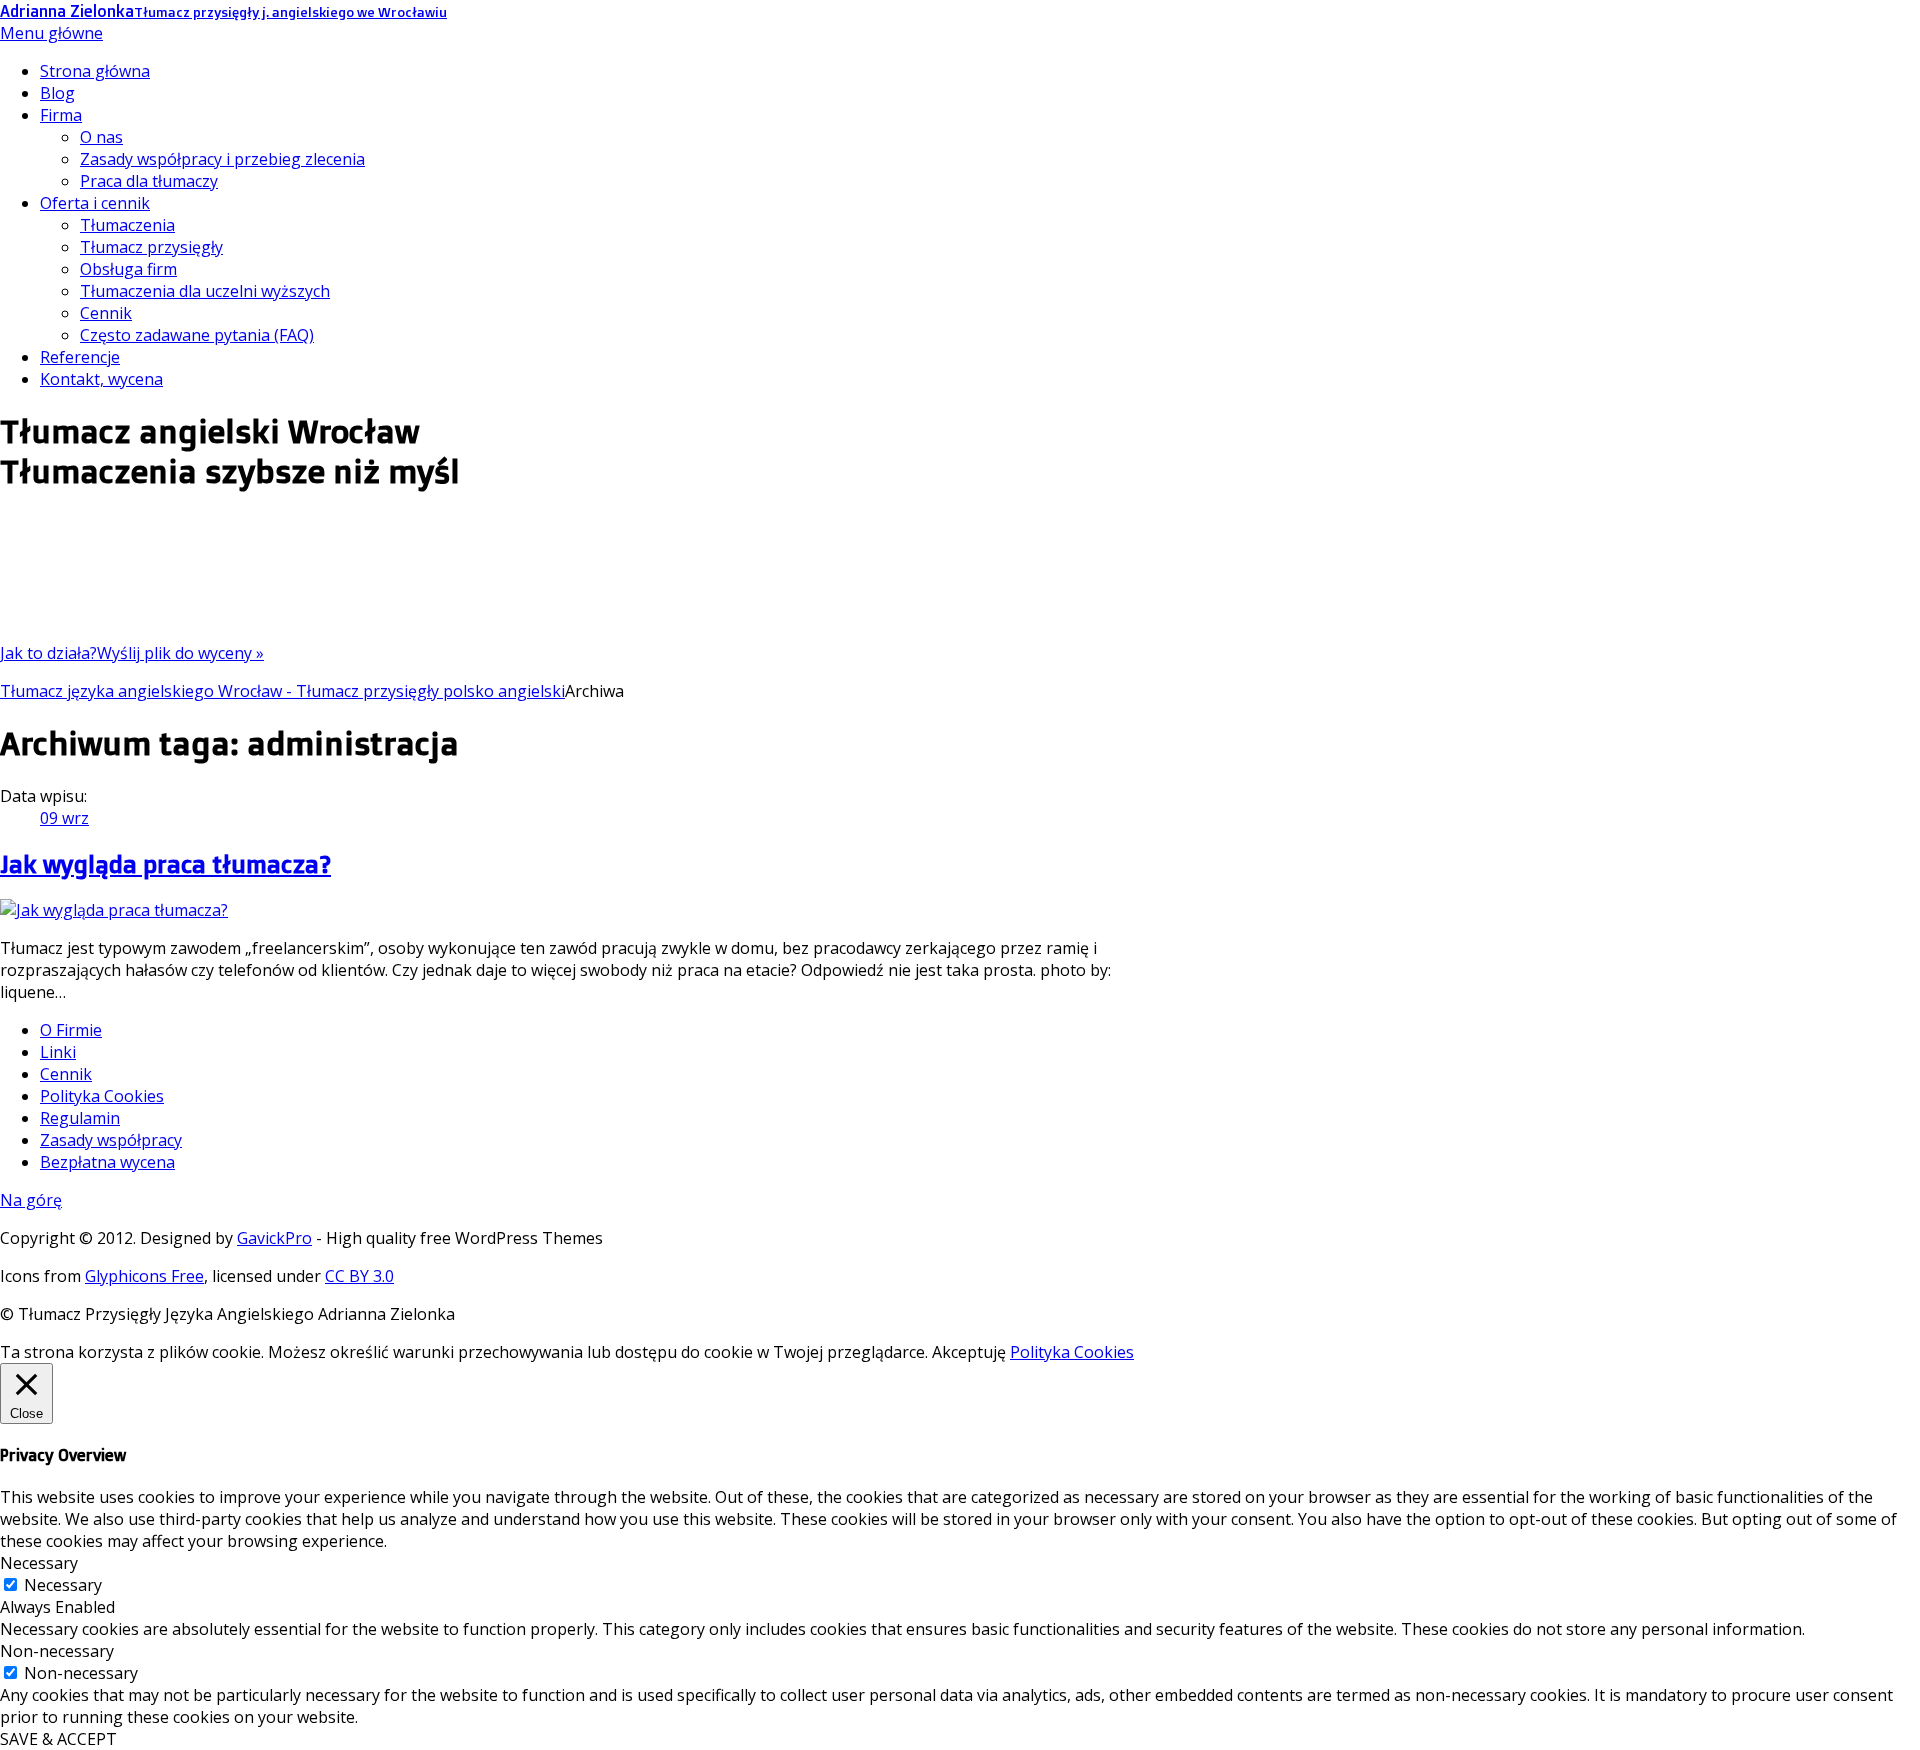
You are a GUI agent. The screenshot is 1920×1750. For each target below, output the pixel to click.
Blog (57, 93)
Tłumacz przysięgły (151, 247)
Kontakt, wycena (101, 379)
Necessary (63, 1585)
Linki (58, 1052)
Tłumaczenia (127, 225)
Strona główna (95, 71)
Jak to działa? (48, 653)
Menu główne (51, 33)
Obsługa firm (128, 269)
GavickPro (274, 1238)
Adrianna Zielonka (223, 11)
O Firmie (71, 1030)
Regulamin (80, 1118)
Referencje (80, 357)
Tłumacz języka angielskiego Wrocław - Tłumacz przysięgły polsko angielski (282, 691)
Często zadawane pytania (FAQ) (197, 335)
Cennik (106, 313)
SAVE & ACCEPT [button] (58, 1739)
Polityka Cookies (102, 1096)
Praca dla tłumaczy (149, 181)
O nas (101, 137)
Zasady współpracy (111, 1140)
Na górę (31, 1200)
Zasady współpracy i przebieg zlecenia (222, 159)
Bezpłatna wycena (107, 1162)
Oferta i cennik (95, 203)
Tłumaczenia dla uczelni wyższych (205, 291)
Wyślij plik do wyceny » (180, 653)
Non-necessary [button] (57, 1651)
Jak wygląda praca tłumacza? (165, 864)
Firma (61, 115)
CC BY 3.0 (359, 1276)
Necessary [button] (39, 1563)
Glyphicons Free (144, 1276)
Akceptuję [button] (969, 1352)
